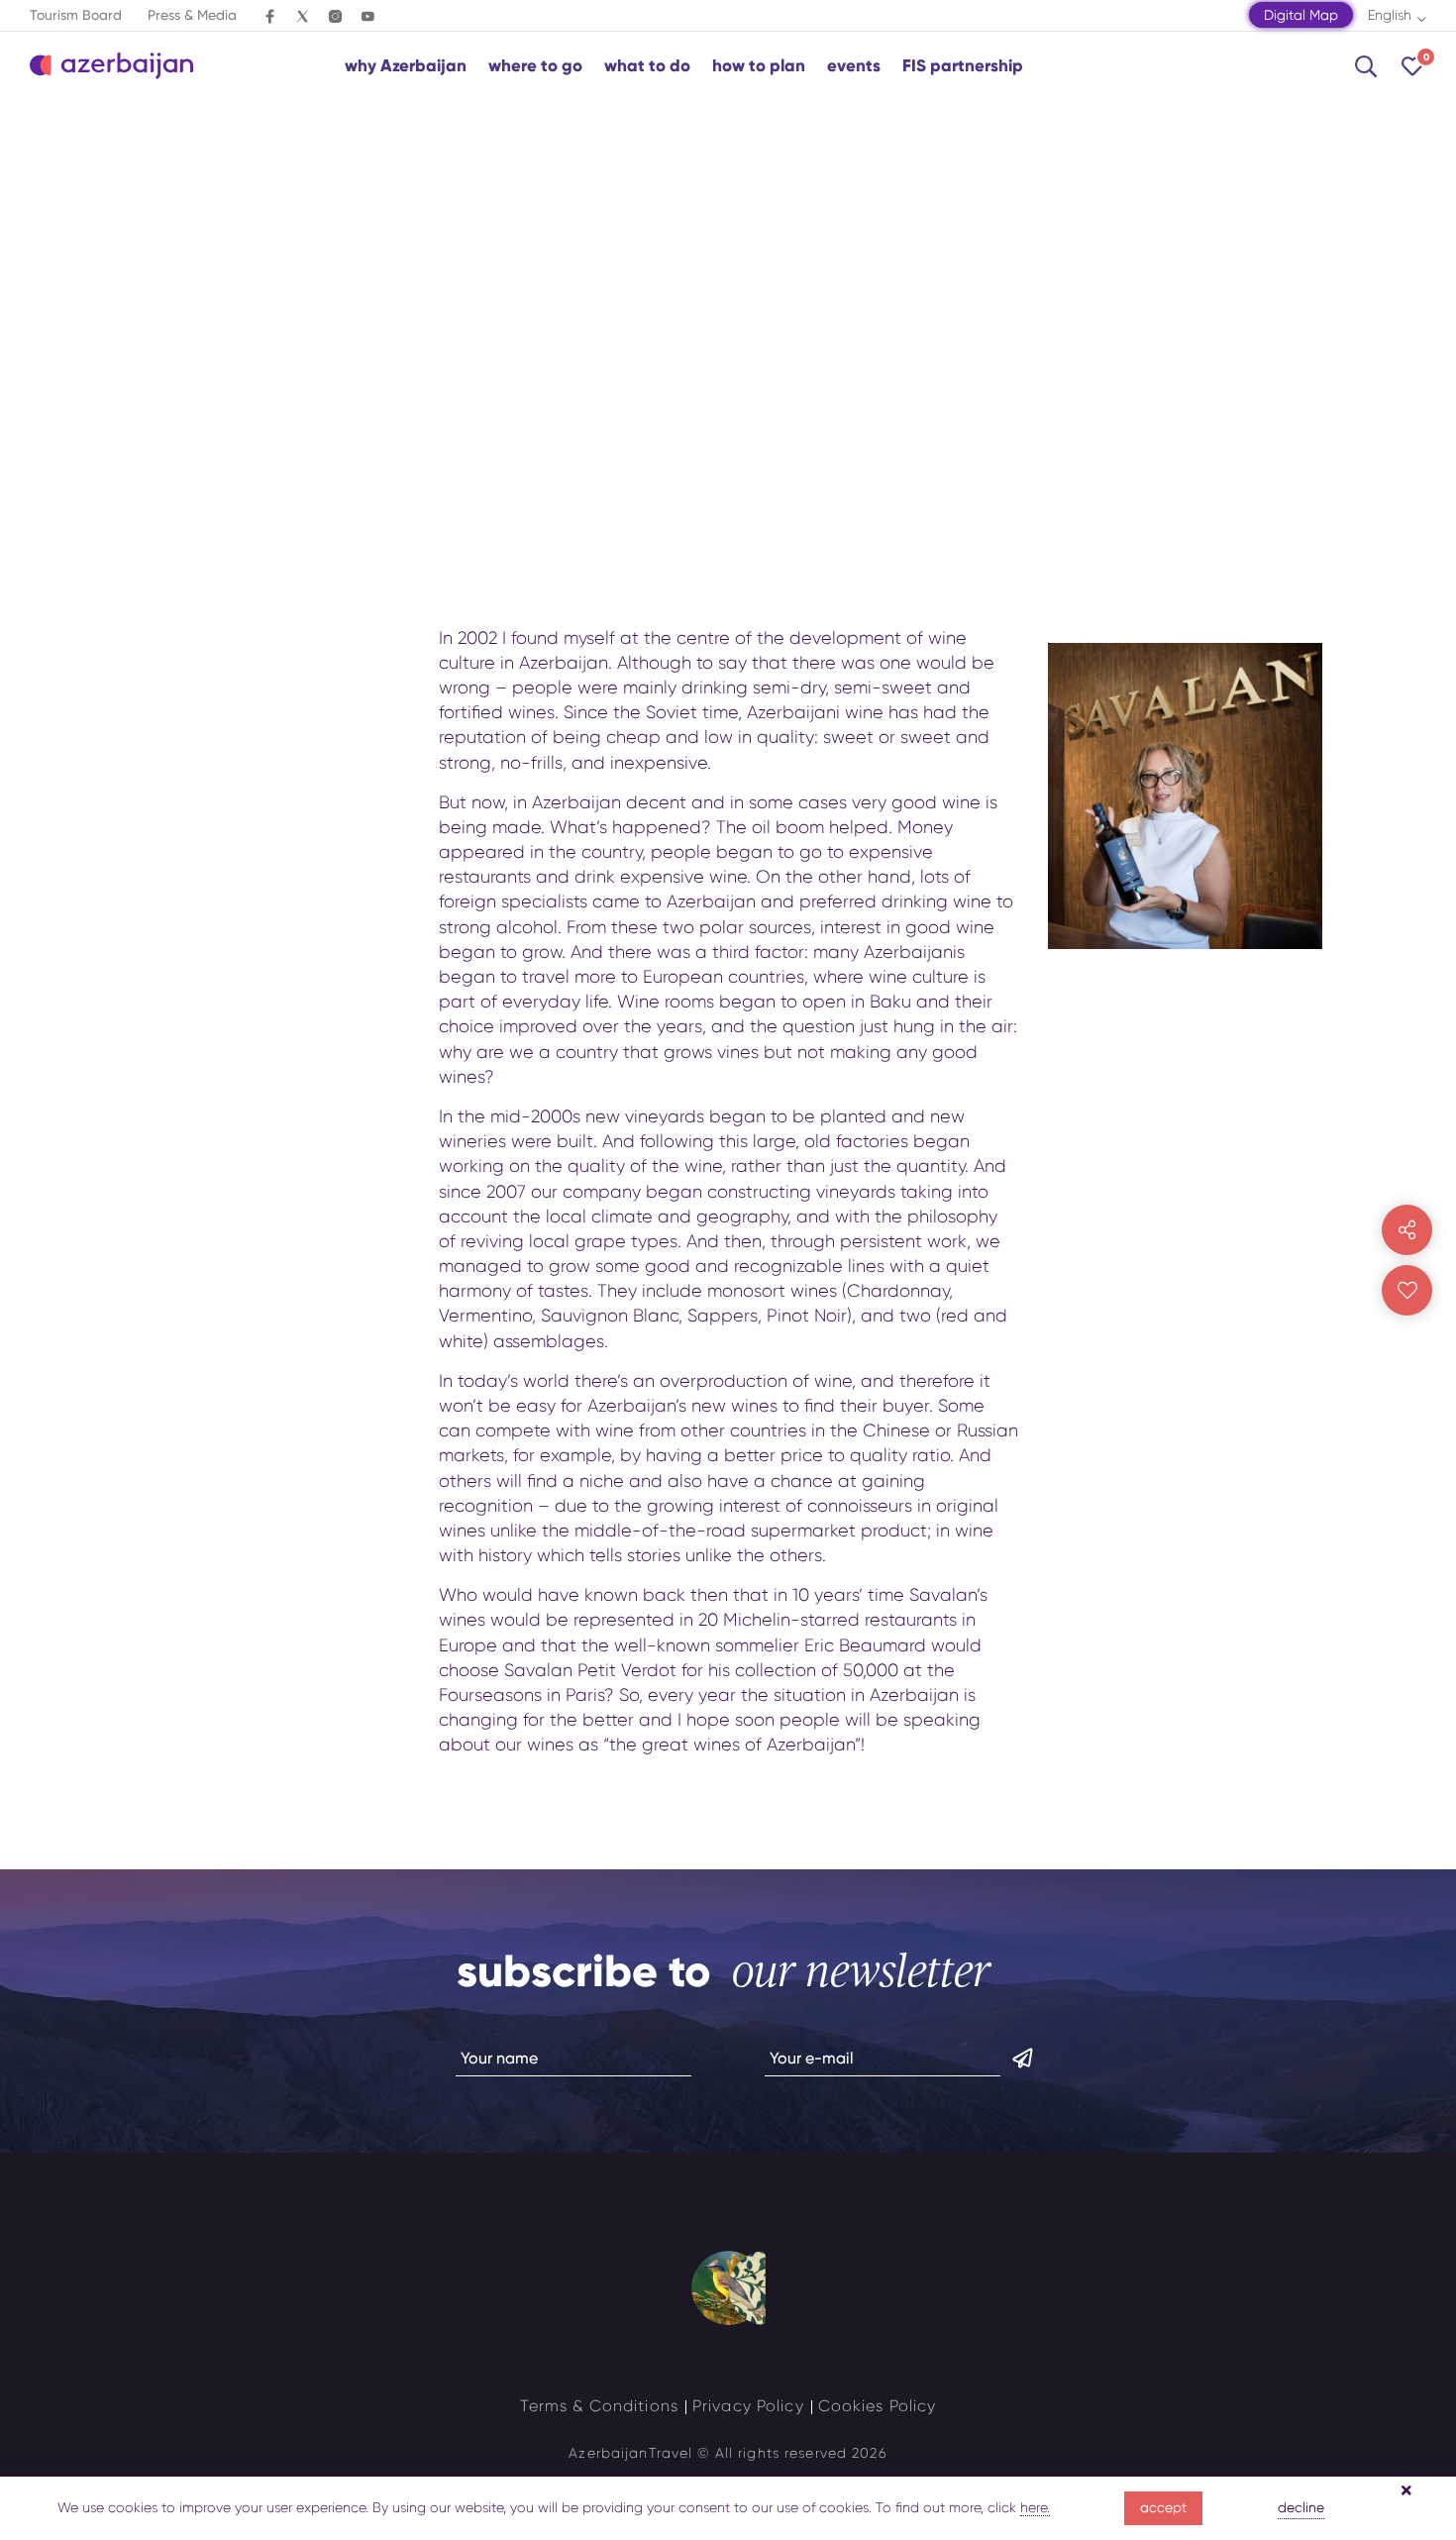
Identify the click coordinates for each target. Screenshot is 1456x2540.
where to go (535, 66)
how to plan (759, 66)
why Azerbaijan (406, 66)
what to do (647, 66)
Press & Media (192, 15)
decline (1301, 2507)
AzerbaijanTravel (630, 2453)
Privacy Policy (748, 2406)
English (1390, 15)
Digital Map (1301, 15)
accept (1163, 2507)
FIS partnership (963, 66)
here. (1035, 2507)
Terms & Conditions (599, 2406)
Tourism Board (76, 15)
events (854, 66)
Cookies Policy (878, 2406)
